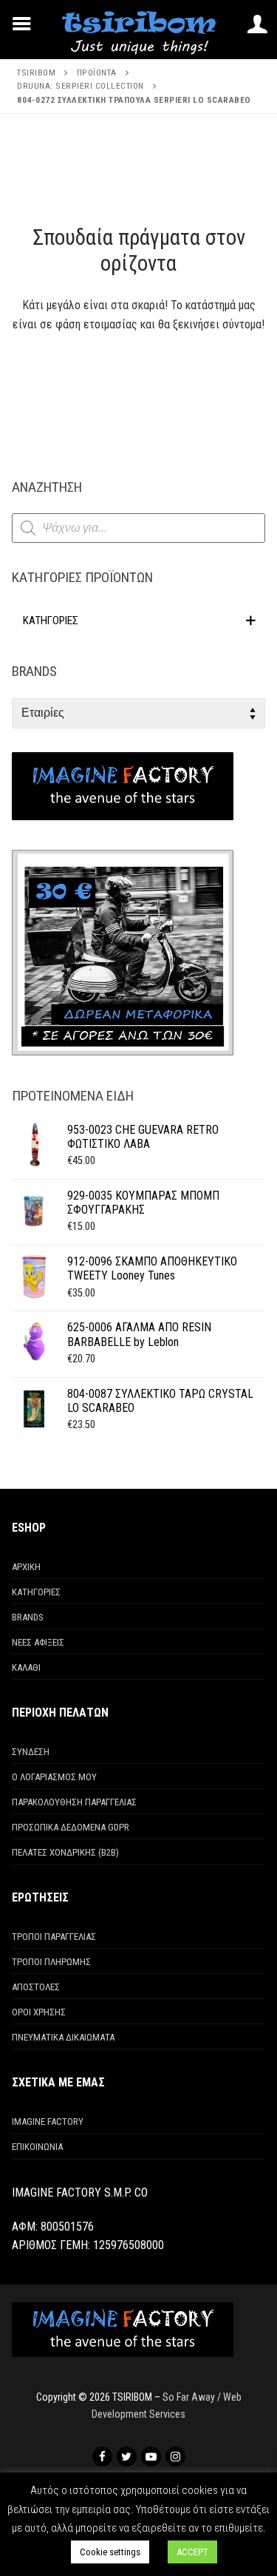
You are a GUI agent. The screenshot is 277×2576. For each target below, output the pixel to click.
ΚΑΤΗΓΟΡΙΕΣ (36, 1592)
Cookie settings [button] (110, 2552)
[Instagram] (175, 2457)
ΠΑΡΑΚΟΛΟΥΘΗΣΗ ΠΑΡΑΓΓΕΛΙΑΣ (74, 1802)
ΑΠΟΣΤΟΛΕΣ (36, 1987)
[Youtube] (151, 2457)
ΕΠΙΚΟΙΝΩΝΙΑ (37, 2147)
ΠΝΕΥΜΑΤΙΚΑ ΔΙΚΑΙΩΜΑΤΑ (63, 2037)
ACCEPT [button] (192, 2552)
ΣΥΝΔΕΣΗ (31, 1752)
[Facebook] (102, 2457)
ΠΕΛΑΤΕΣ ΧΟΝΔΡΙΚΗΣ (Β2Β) (65, 1852)
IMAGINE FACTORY (48, 2122)
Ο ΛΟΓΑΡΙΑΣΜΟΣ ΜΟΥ (54, 1777)
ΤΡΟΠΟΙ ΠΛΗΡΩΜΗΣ (51, 1962)
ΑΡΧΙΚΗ (26, 1567)
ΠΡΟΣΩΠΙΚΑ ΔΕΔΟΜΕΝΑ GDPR (71, 1827)
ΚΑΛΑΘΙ (26, 1667)
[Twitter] (127, 2457)
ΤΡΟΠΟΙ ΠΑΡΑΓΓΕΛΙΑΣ (54, 1937)
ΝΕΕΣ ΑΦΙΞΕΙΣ (38, 1642)
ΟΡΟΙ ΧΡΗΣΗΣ (39, 2012)
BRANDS (28, 1617)
